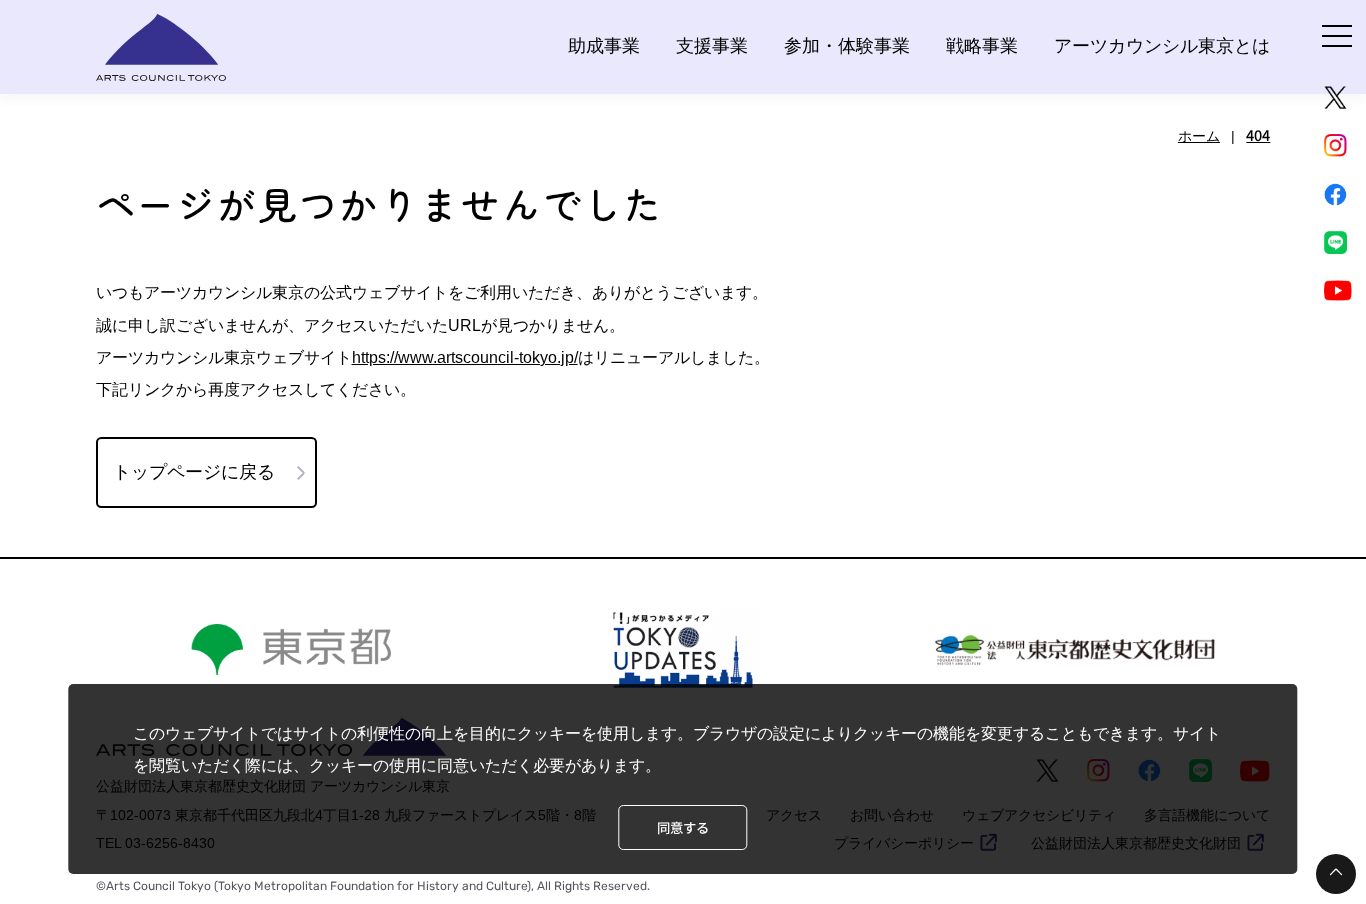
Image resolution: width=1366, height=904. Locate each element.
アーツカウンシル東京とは (1162, 46)
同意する (683, 827)
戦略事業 (982, 46)
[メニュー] (1337, 36)
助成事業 (604, 46)
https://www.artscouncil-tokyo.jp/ (465, 357)
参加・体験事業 (847, 46)
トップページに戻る (194, 472)
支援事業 (712, 46)
